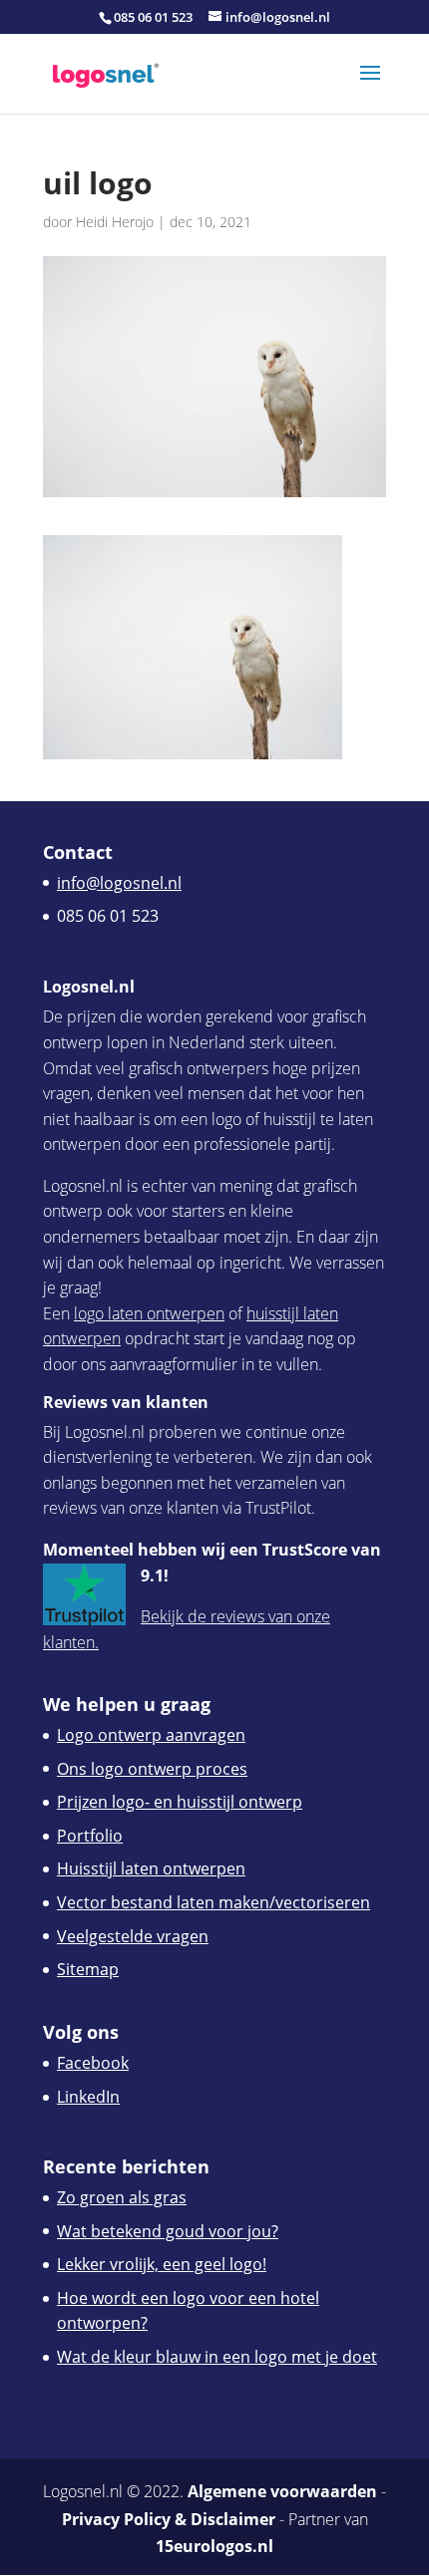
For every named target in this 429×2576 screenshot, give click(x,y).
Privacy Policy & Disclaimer (169, 2519)
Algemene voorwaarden (282, 2491)
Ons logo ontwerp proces (152, 1769)
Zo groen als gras (122, 2197)
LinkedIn (88, 2097)
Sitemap (88, 1969)
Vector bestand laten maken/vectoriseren (214, 1902)
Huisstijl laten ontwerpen (151, 1868)
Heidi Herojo (115, 222)
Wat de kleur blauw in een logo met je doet (217, 2357)
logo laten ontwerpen (149, 1313)
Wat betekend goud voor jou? (168, 2231)
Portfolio (90, 1836)
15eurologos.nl (214, 2546)
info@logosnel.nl (119, 883)
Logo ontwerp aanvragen (151, 1735)
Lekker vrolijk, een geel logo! (162, 2264)
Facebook (93, 2063)
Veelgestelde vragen (133, 1936)
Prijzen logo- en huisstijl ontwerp (180, 1802)
